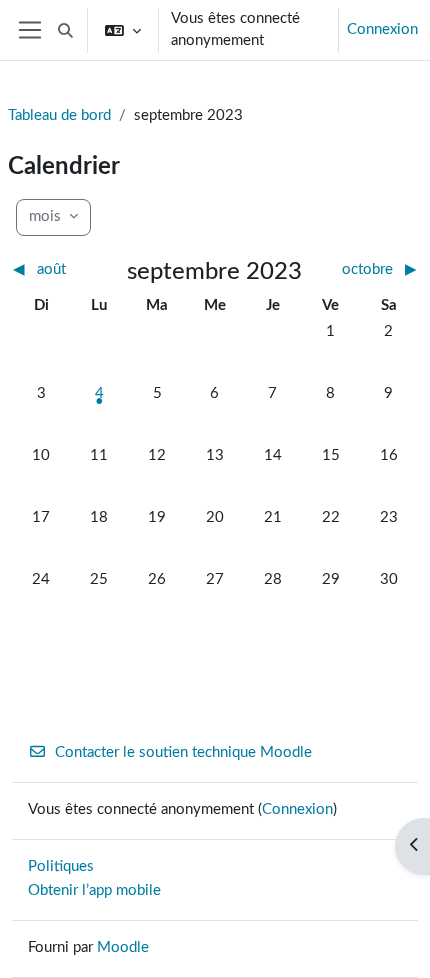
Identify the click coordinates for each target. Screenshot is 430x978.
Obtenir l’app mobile (94, 890)
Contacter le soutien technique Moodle (183, 752)
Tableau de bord (59, 115)
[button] (65, 30)
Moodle (123, 947)
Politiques (61, 866)
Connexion (382, 29)
